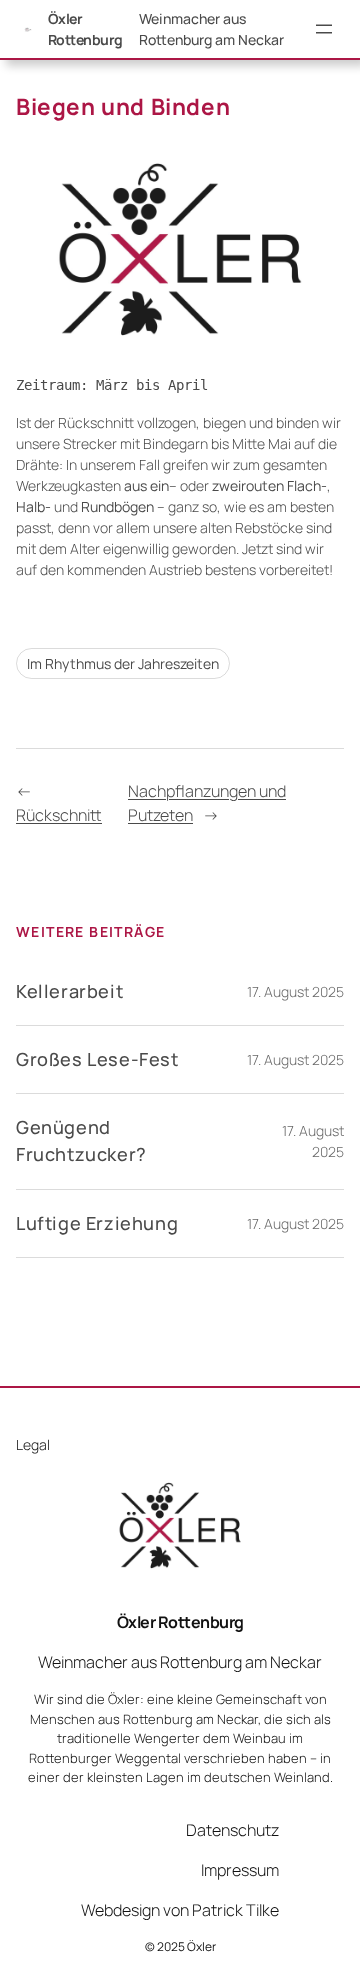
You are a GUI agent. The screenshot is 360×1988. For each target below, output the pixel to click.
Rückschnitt (59, 815)
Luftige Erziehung (97, 1223)
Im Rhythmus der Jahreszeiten (123, 663)
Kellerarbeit (69, 991)
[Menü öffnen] (324, 29)
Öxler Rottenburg (180, 1622)
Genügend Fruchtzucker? (81, 1140)
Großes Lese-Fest (97, 1059)
